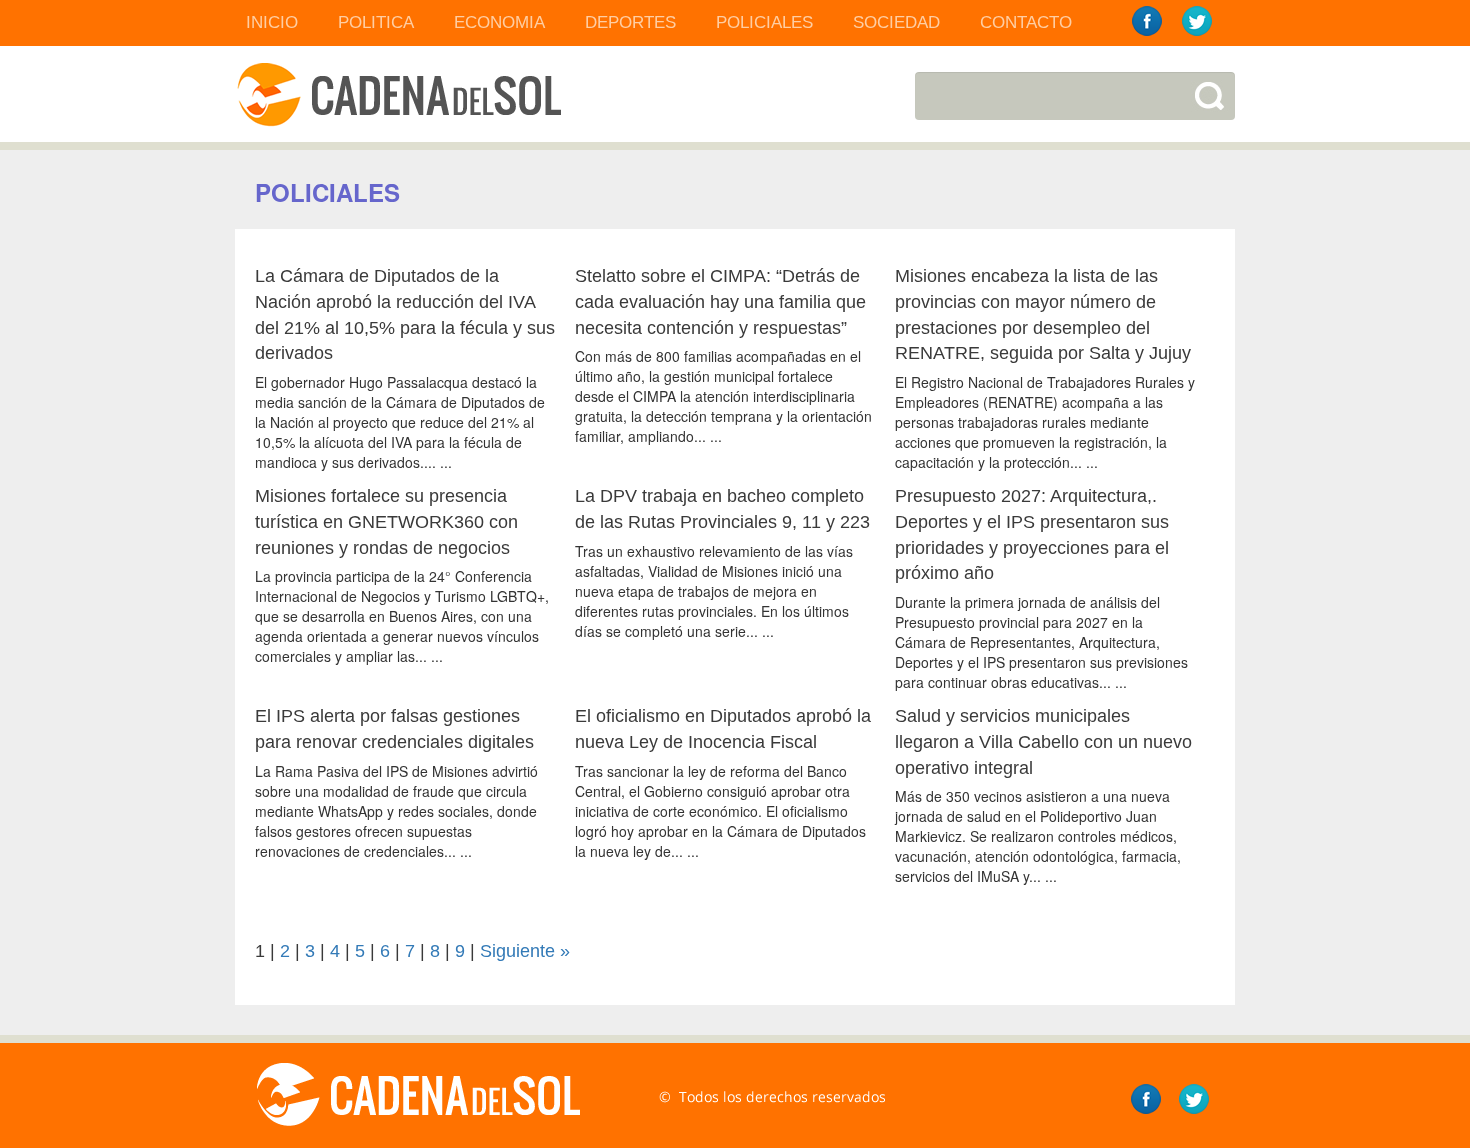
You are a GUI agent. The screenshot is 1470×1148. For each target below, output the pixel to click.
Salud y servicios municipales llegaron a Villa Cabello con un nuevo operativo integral (1043, 741)
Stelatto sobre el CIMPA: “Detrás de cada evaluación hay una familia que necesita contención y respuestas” (720, 301)
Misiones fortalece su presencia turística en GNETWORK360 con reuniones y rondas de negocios (386, 521)
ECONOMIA (499, 22)
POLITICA (376, 22)
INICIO (272, 22)
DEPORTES (630, 22)
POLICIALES (764, 22)
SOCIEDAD (896, 22)
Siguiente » (525, 951)
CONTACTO (1026, 22)
